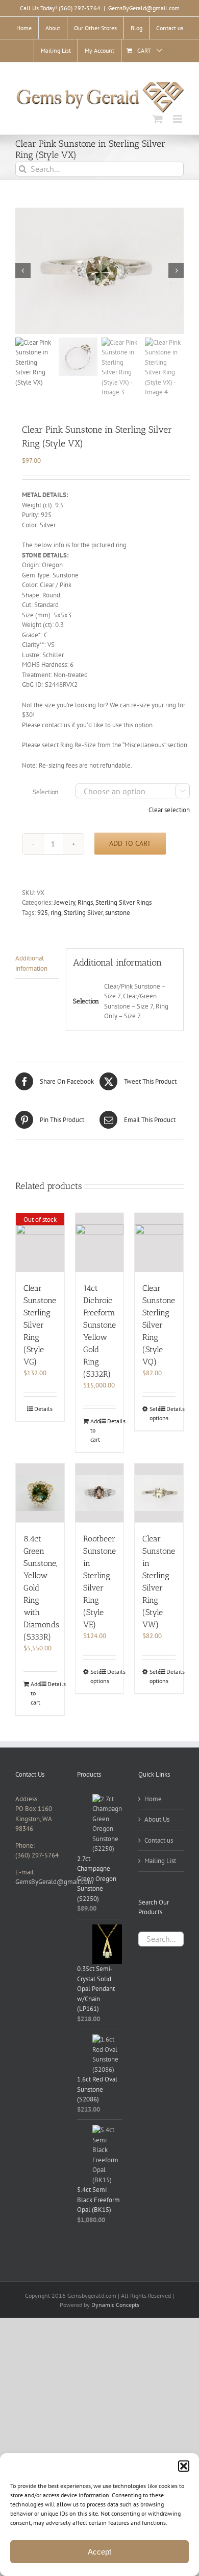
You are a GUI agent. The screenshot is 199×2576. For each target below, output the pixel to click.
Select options (154, 1413)
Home (153, 1799)
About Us (157, 1819)
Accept (99, 2552)
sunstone (118, 913)
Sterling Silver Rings (123, 902)
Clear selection (169, 810)
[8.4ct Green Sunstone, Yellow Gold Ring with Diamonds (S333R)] (40, 1493)
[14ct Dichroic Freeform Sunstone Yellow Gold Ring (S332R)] (100, 1242)
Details (43, 1409)
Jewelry (65, 902)
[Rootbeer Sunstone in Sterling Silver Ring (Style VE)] (100, 1493)
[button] (184, 2466)
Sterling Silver (83, 913)
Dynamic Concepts (115, 2305)
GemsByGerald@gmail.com (144, 8)
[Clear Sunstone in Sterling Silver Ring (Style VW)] (159, 1493)
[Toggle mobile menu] (178, 119)
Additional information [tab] (31, 963)
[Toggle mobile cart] (158, 119)
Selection (46, 792)
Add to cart (130, 843)
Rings (85, 902)
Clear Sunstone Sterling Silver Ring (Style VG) (40, 1325)
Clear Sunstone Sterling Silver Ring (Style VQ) (159, 1325)
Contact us (159, 1840)
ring (56, 913)
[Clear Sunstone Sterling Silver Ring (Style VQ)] (159, 1242)
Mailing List (160, 1861)
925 (43, 913)
